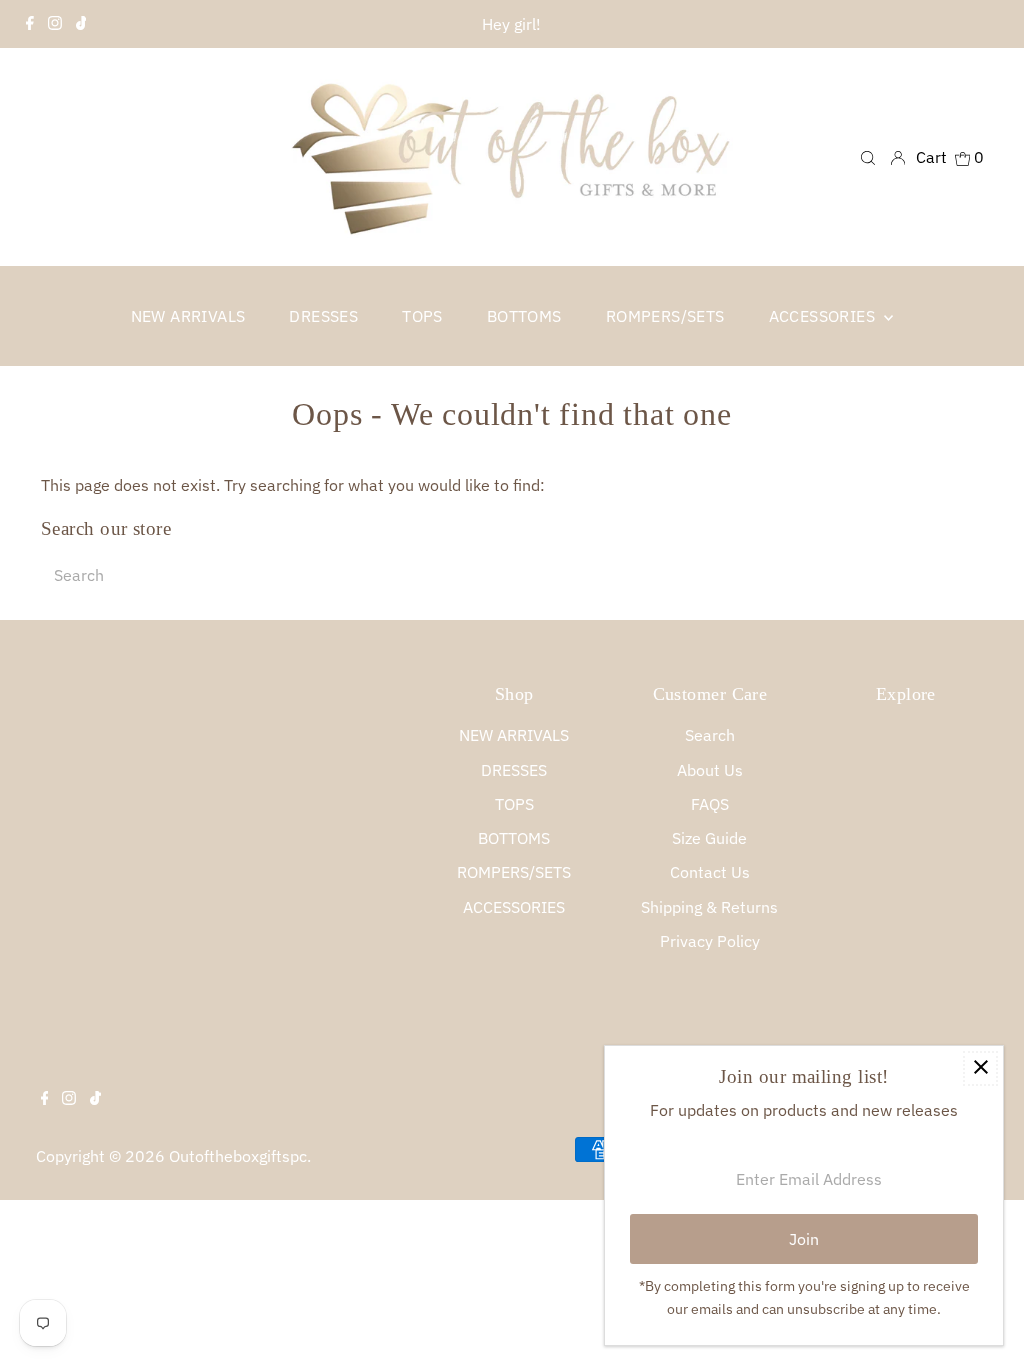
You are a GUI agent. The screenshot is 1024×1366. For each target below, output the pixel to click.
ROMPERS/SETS (514, 872)
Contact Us (710, 872)
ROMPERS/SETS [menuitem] (665, 316)
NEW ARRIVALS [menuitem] (188, 316)
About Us (710, 770)
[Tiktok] (81, 24)
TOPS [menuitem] (422, 316)
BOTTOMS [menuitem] (524, 316)
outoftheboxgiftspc (238, 1156)
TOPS (514, 804)
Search (710, 735)
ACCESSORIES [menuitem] (824, 316)
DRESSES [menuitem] (323, 316)
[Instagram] (55, 24)
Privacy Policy (710, 941)
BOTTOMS (514, 838)
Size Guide (709, 838)
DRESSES (514, 770)
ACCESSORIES (514, 907)
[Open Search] (868, 156)
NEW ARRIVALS (514, 735)
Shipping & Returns (709, 907)
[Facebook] (30, 24)
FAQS (710, 804)
